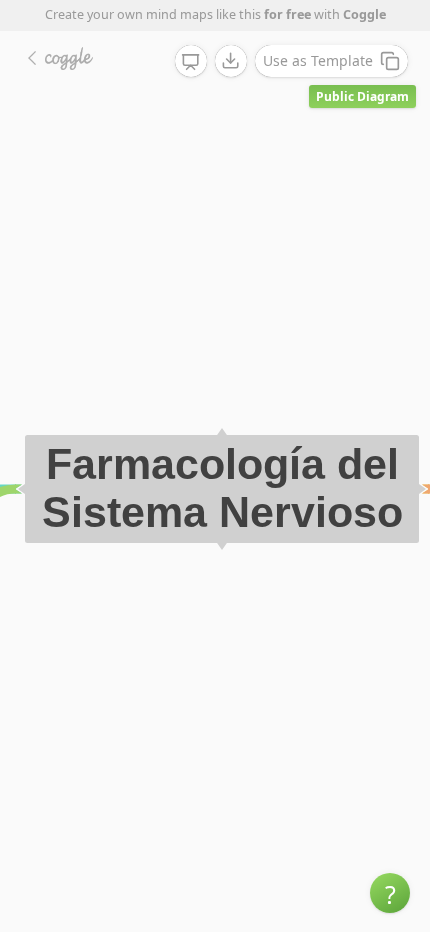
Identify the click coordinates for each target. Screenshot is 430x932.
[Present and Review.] (191, 62)
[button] (390, 893)
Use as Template (318, 60)
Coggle (364, 14)
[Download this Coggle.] (231, 61)
